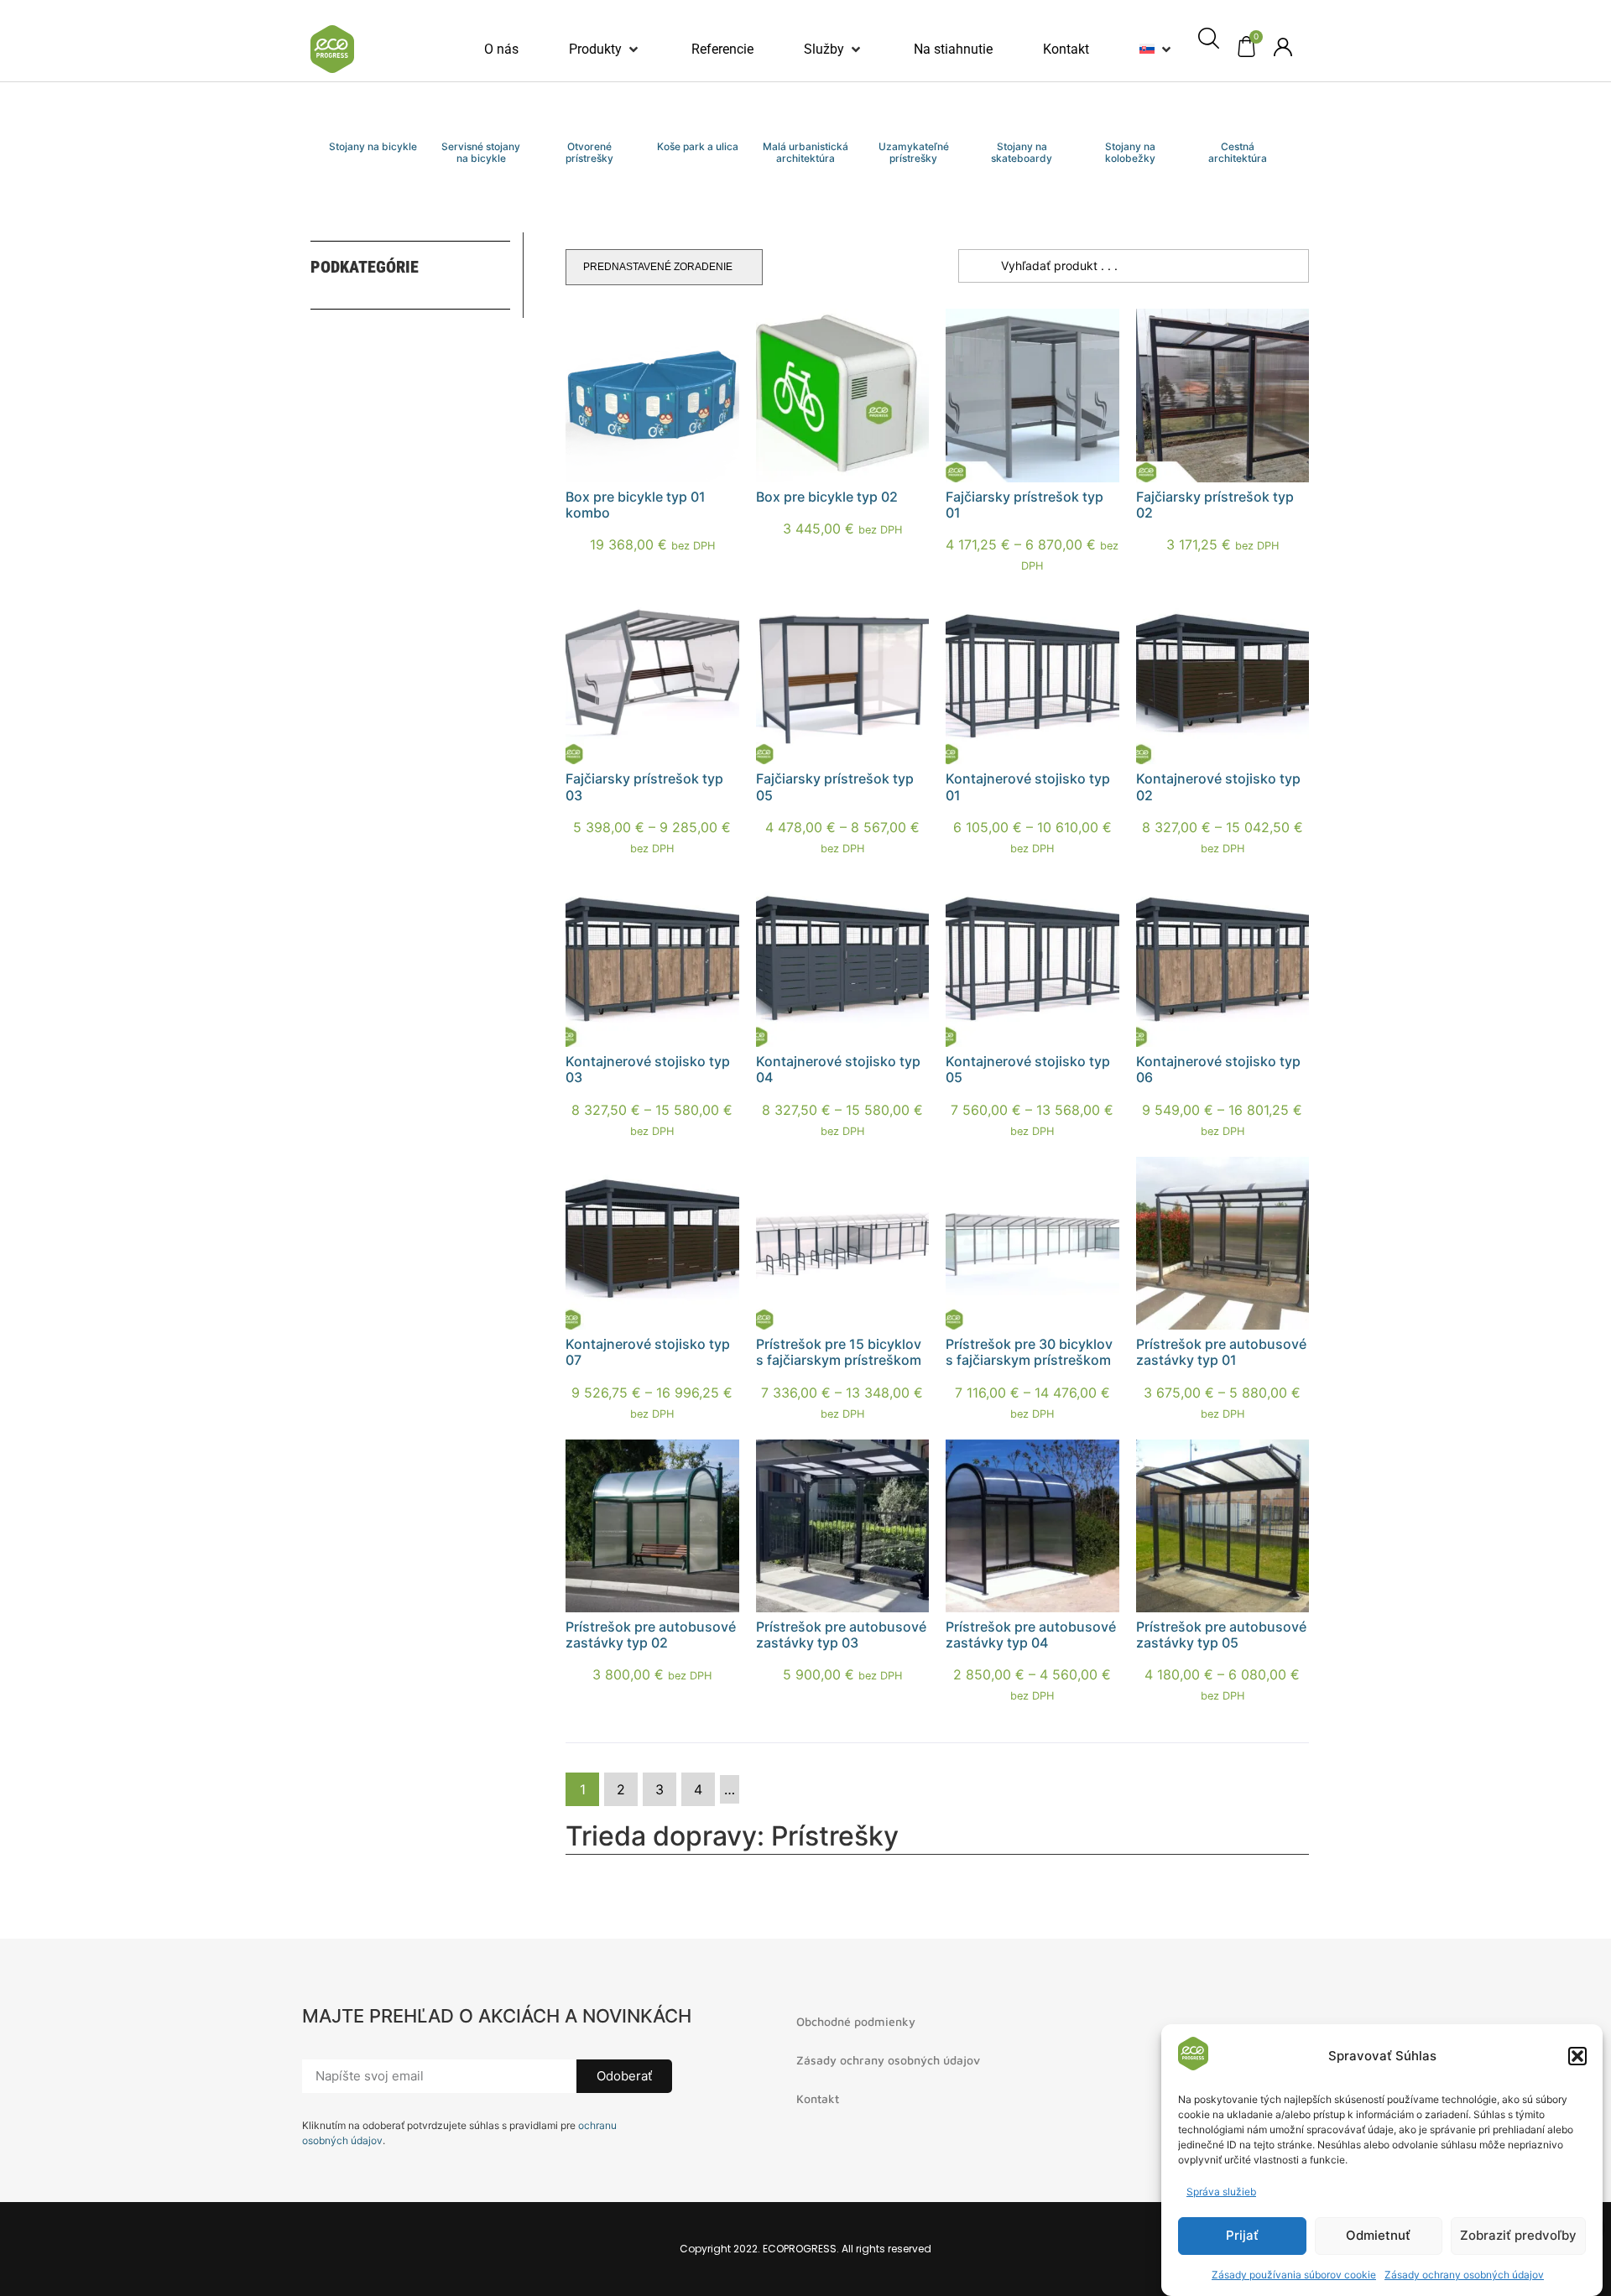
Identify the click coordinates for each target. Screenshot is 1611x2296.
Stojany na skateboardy (1022, 152)
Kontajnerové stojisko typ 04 (838, 1069)
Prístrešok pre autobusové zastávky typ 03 (841, 1635)
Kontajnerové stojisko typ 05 (1028, 1069)
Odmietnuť (1378, 2236)
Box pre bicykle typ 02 (827, 497)
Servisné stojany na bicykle (481, 152)
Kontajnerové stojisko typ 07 (648, 1352)
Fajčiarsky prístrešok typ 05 (835, 786)
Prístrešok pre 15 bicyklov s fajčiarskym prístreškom (839, 1352)
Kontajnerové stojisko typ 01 (1028, 786)
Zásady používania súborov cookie (1294, 2275)
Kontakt (818, 2098)
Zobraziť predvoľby (1518, 2236)
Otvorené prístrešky (589, 152)
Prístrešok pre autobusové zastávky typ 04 (1031, 1635)
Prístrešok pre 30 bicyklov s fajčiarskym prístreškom (1029, 1352)
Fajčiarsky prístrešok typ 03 (644, 786)
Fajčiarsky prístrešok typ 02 (1215, 505)
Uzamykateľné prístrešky (914, 152)
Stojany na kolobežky (1130, 152)
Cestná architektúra (1238, 152)
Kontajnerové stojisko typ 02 (1218, 786)
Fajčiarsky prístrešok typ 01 (1024, 505)
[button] (1577, 2056)
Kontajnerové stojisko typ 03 (648, 1069)
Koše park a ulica (698, 146)
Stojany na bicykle (373, 146)
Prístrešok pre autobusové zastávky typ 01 (1221, 1352)
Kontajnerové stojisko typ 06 (1218, 1069)
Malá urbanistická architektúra (805, 152)
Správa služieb (1221, 2192)
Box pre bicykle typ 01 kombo (636, 505)
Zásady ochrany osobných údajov (1464, 2275)
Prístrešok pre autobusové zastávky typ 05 (1221, 1635)
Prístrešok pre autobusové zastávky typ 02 (651, 1635)
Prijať (1242, 2236)
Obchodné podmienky (856, 2021)
